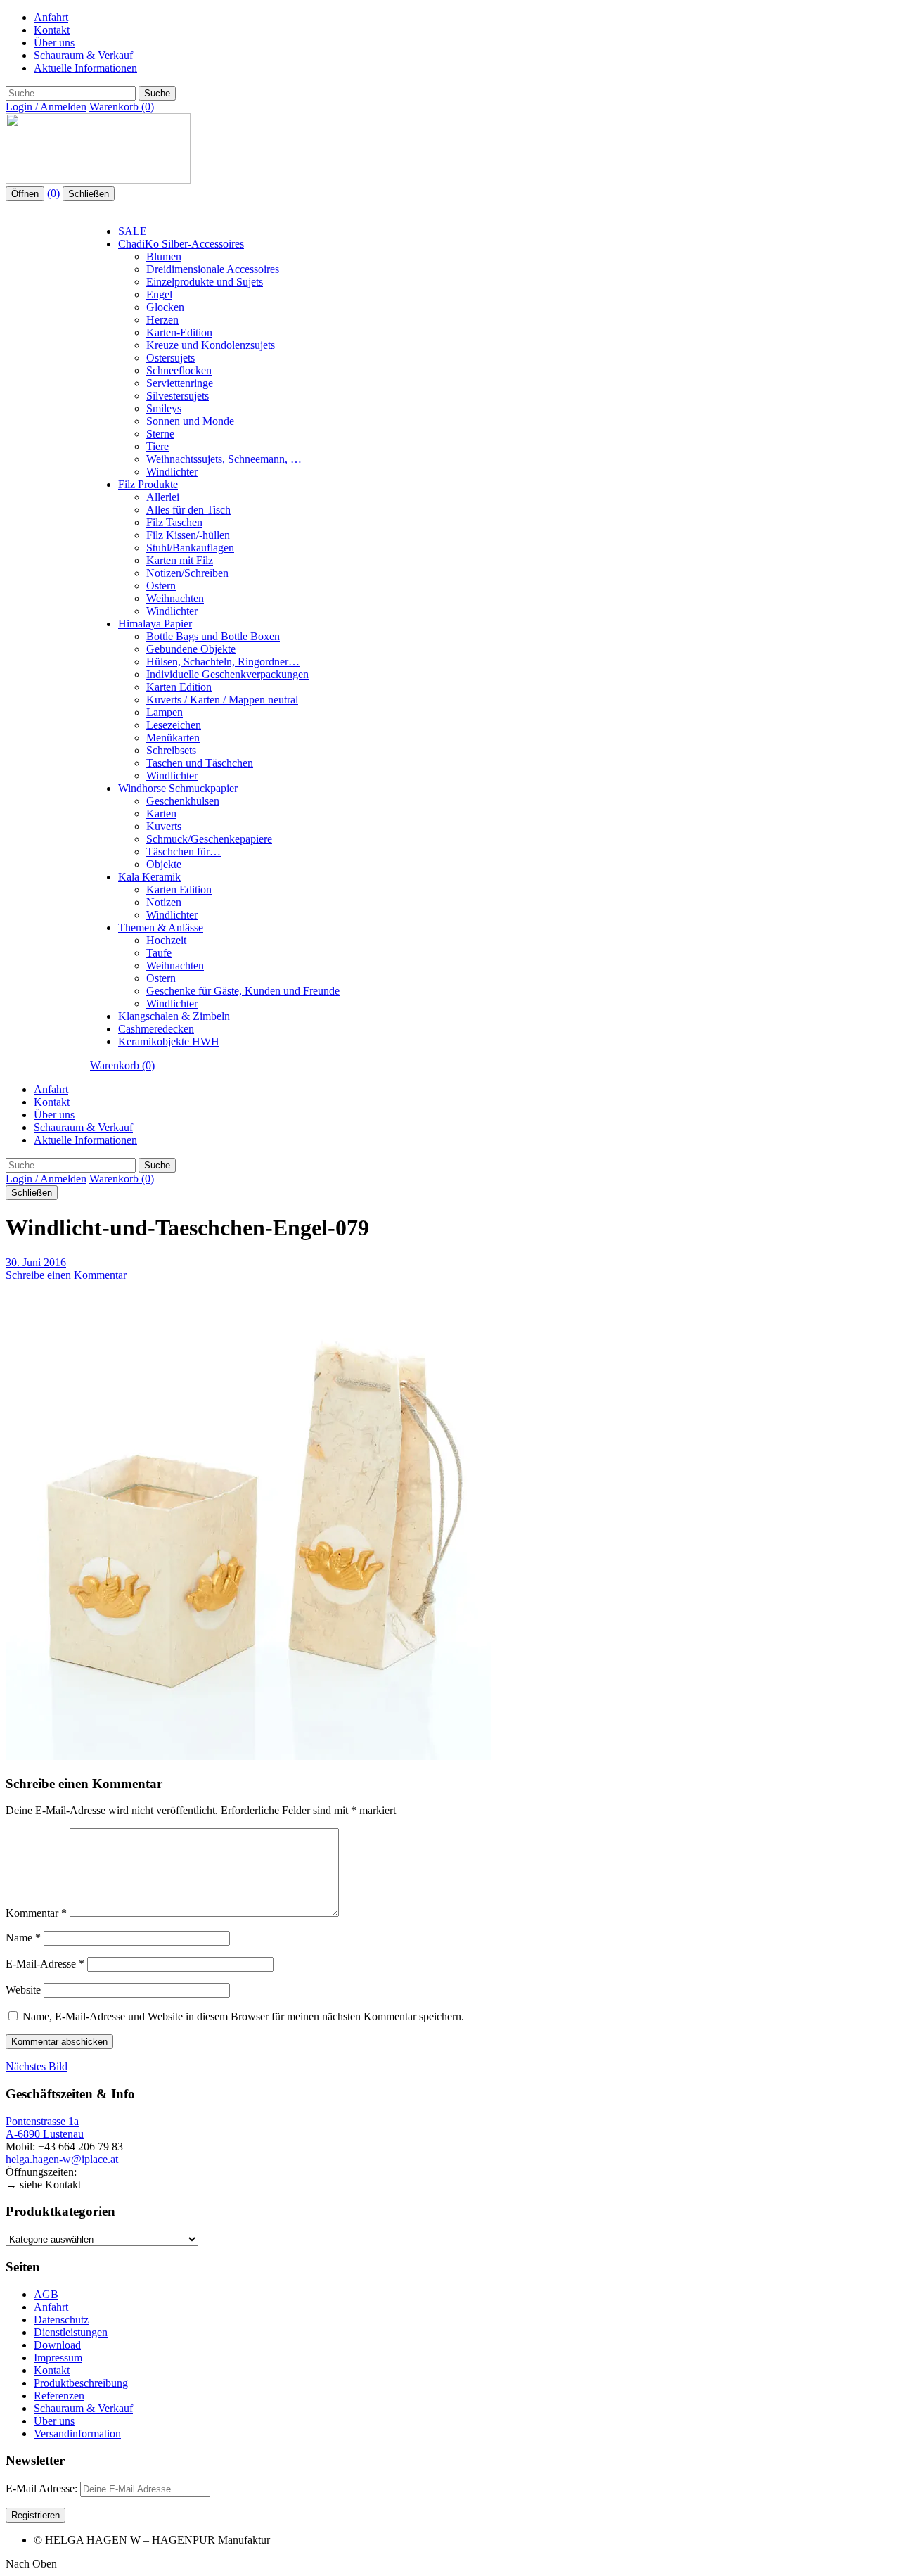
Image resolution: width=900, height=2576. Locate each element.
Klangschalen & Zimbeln (174, 1016)
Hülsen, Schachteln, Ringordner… (223, 662)
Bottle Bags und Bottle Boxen (213, 636)
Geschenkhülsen (183, 801)
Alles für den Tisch (188, 510)
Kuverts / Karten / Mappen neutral (222, 700)
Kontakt (52, 30)
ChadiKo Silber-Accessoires (181, 244)
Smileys (164, 408)
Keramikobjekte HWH (169, 1041)
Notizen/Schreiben (187, 573)
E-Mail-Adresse (45, 1964)
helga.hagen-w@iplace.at (62, 2159)
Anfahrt (51, 17)
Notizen (164, 902)
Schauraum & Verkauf (83, 55)
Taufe (159, 953)
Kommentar (36, 1913)
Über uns (54, 43)
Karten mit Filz (180, 560)
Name (23, 1938)
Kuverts (164, 826)
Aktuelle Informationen (85, 68)
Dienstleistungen (71, 2332)
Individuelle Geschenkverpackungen (227, 674)
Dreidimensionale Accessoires (213, 269)
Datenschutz (61, 2320)
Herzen (162, 320)
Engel (159, 294)
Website (23, 1990)
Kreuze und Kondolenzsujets (211, 345)
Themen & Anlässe (161, 927)
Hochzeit (166, 940)
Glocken (165, 307)
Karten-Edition (179, 332)
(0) (53, 193)
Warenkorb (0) (122, 107)
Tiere (157, 446)
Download (57, 2345)
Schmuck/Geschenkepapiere (209, 839)
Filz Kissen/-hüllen (188, 535)
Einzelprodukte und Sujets (205, 282)
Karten (161, 814)
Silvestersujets (178, 396)
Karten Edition (179, 687)
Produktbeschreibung (81, 2383)
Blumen (164, 256)
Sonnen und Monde (190, 421)
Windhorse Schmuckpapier (178, 788)
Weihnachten (175, 598)
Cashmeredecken (156, 1029)
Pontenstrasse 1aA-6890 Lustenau (45, 2128)
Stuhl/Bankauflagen (190, 548)
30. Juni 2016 (36, 1262)
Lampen (165, 712)
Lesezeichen (174, 725)
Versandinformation (77, 2434)
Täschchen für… (184, 852)
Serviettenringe (180, 383)
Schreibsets (171, 750)
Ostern (161, 586)
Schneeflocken (179, 370)
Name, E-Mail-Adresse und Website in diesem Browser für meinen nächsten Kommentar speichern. (243, 2016)
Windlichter (172, 472)
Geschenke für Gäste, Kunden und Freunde (243, 991)
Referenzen (59, 2396)
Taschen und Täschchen (200, 763)
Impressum (58, 2358)
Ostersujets (171, 358)
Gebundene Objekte (191, 649)
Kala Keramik (149, 877)
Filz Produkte (148, 484)
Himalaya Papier (155, 624)
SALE (133, 231)
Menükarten (173, 738)
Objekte (164, 864)
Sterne (160, 434)
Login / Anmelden (46, 107)
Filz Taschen (174, 522)
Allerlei (163, 497)
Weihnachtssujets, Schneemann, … (224, 459)
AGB (46, 2294)
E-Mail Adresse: (43, 2488)
